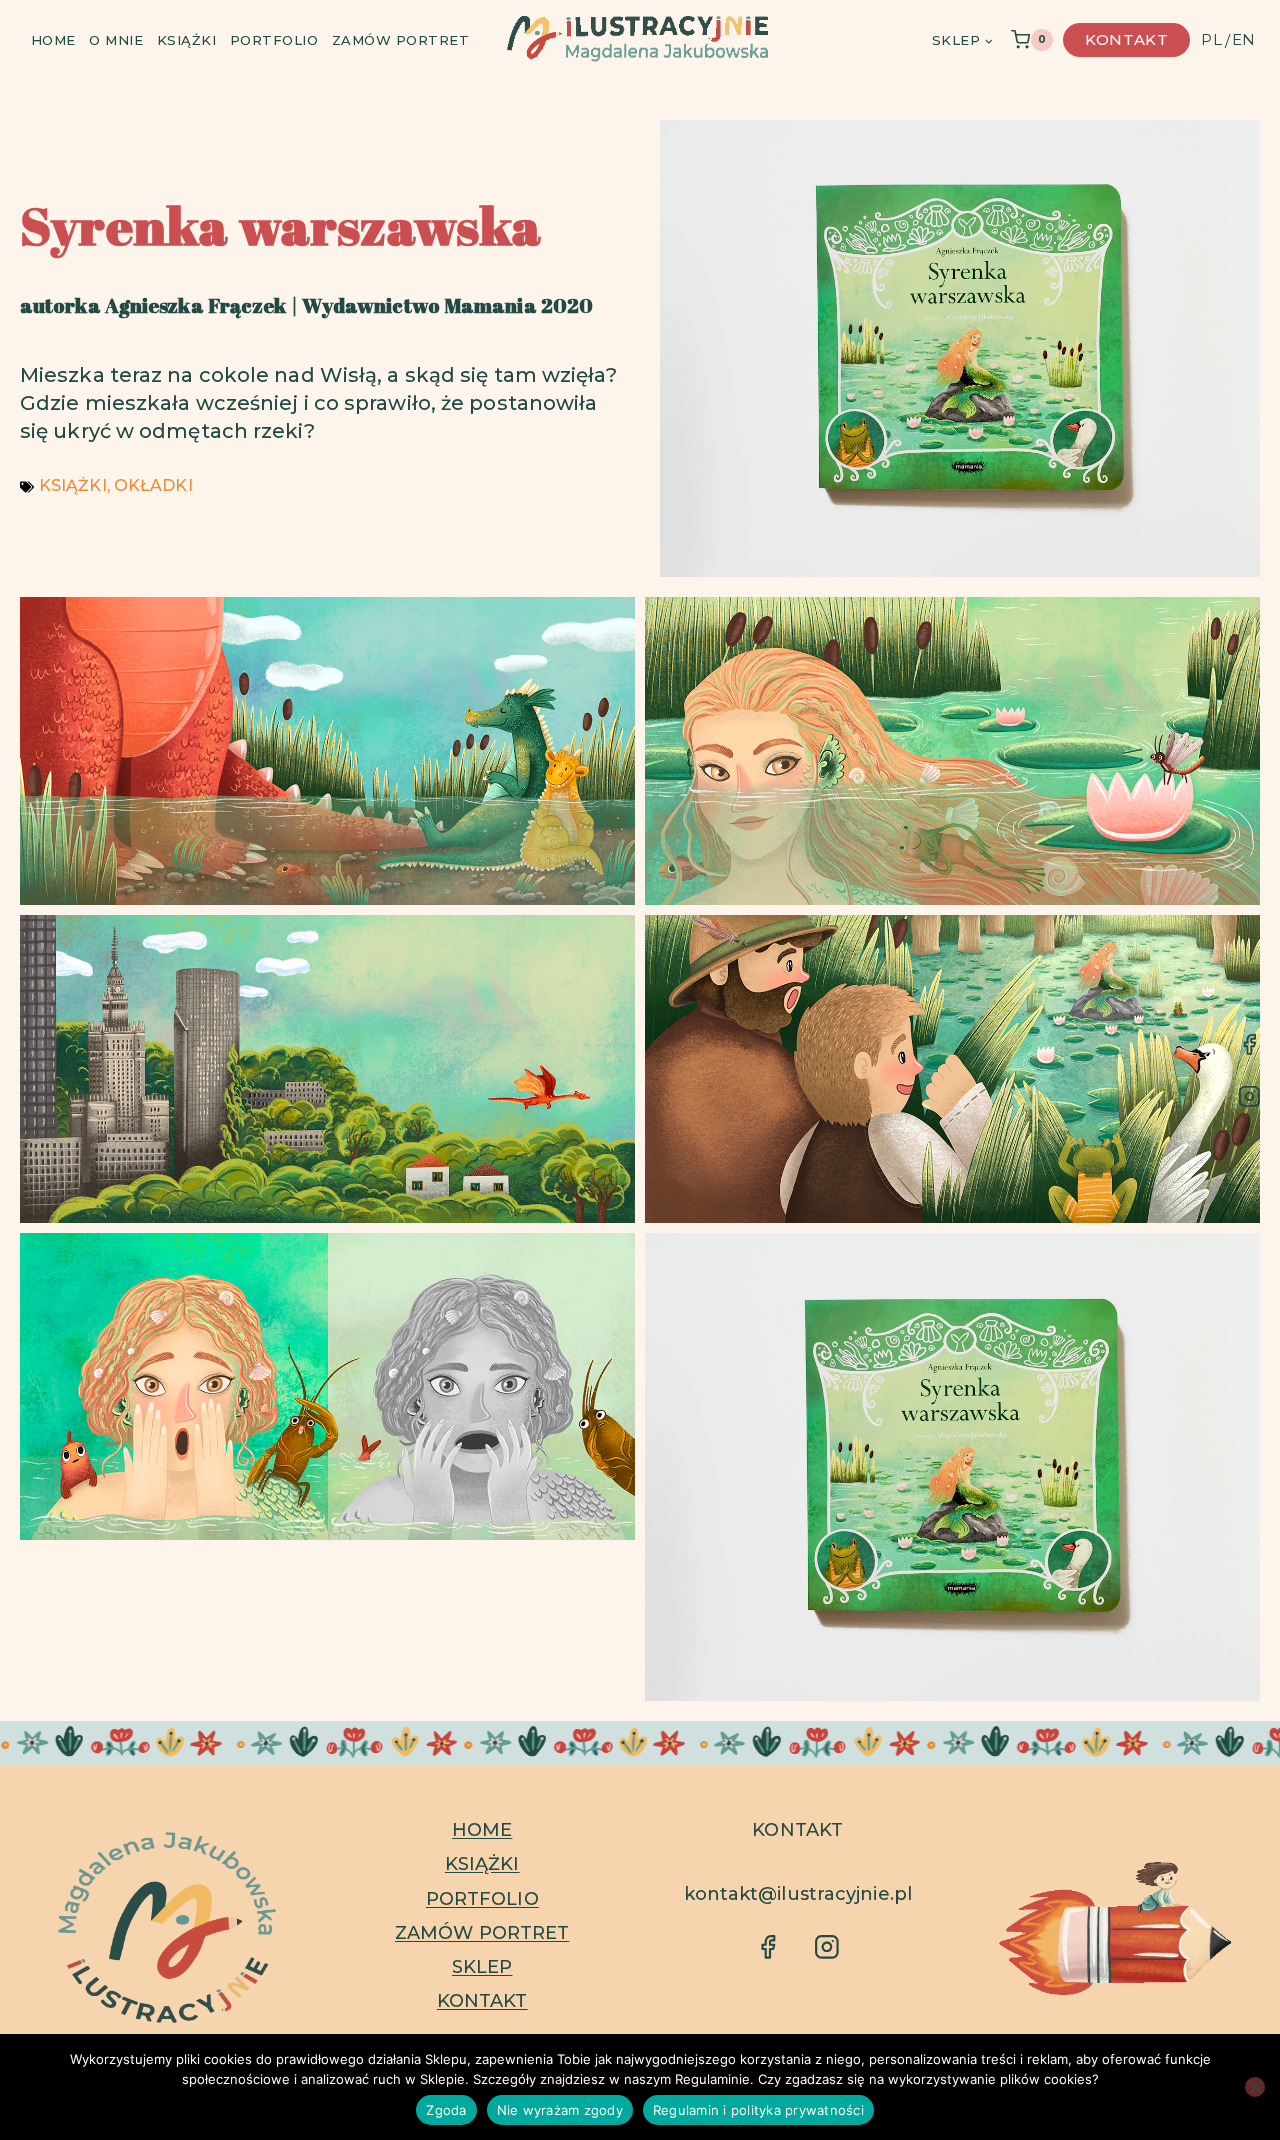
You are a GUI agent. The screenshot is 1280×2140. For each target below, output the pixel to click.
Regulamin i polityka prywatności (758, 2110)
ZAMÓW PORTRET (482, 1933)
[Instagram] (1249, 1096)
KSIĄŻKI (73, 485)
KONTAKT (482, 2001)
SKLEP (482, 1967)
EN (1243, 39)
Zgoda (446, 2110)
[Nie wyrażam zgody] (1255, 2087)
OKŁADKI (153, 485)
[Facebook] (1249, 1044)
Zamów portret (401, 40)
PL (1211, 39)
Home (53, 40)
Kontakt (1126, 39)
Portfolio (274, 40)
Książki (187, 40)
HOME (482, 1830)
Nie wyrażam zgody (560, 2110)
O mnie (116, 40)
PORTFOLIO (482, 1899)
